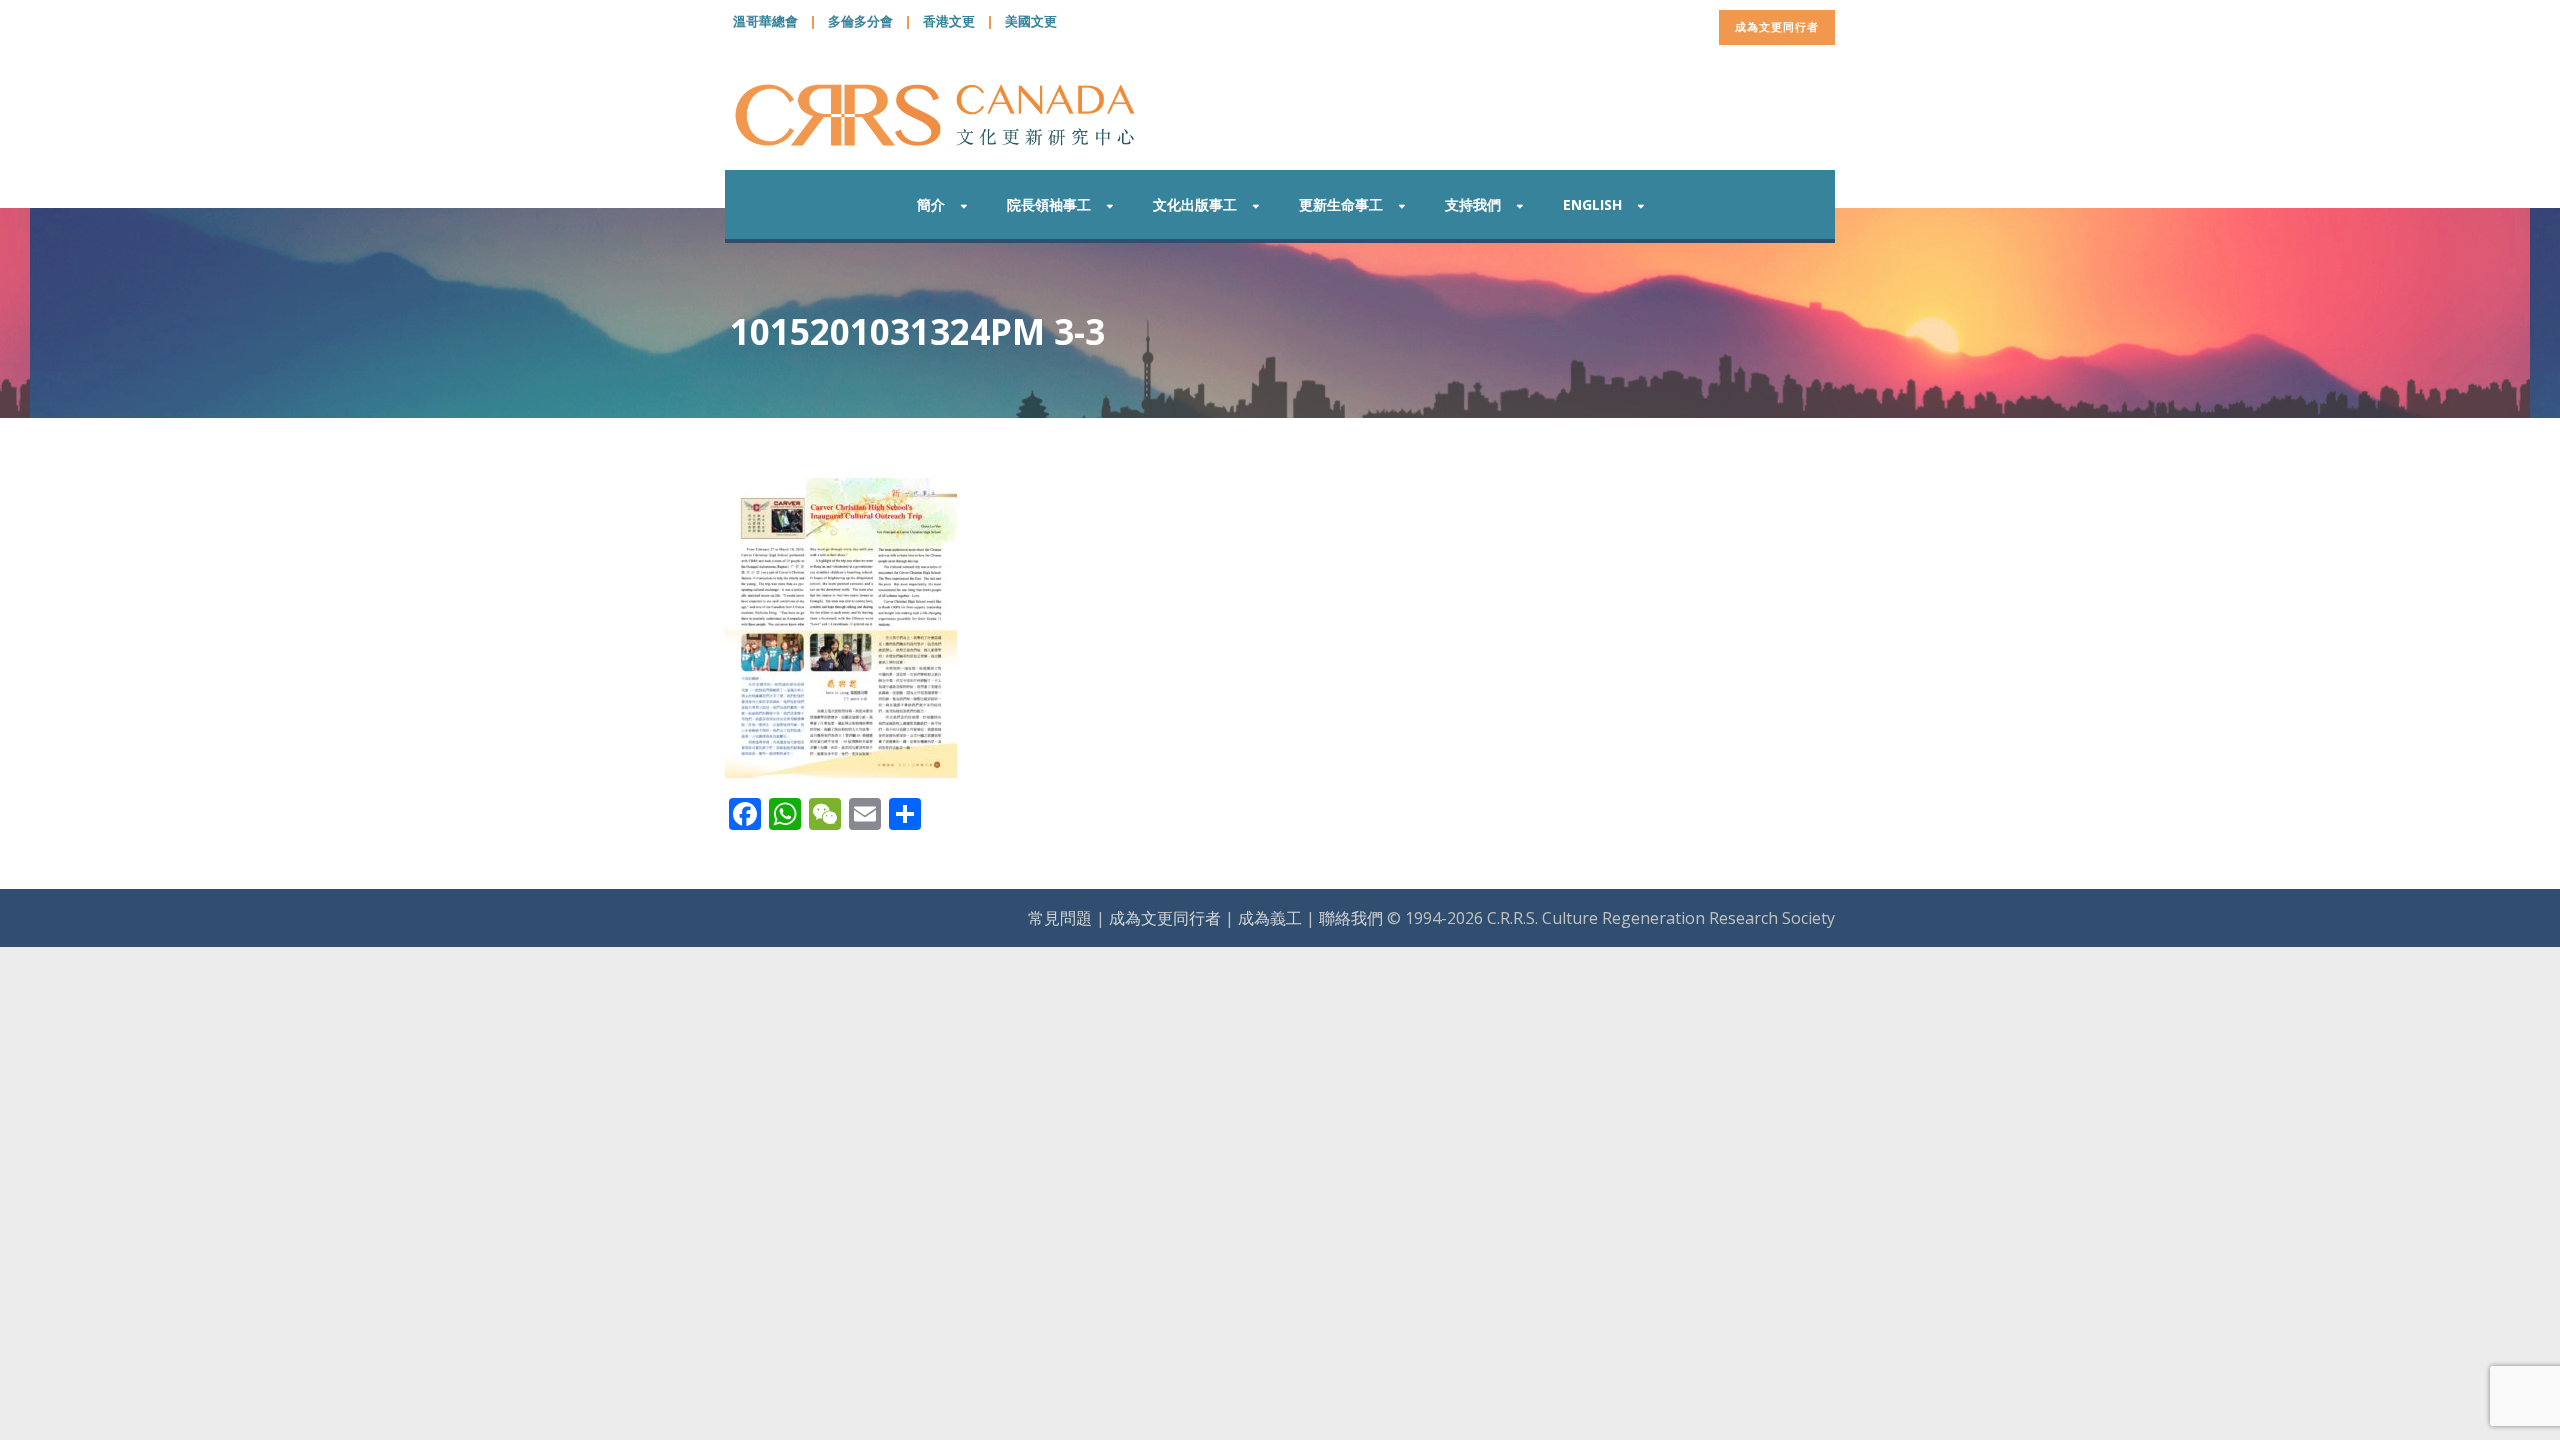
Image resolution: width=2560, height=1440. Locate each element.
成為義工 (1270, 918)
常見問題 (1060, 918)
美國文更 (1031, 21)
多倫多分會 (860, 21)
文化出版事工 (1195, 204)
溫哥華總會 (765, 21)
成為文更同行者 (1777, 26)
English (1592, 204)
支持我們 (1473, 204)
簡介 (931, 204)
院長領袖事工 (1049, 204)
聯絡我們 (1351, 918)
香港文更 (949, 21)
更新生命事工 (1341, 204)
